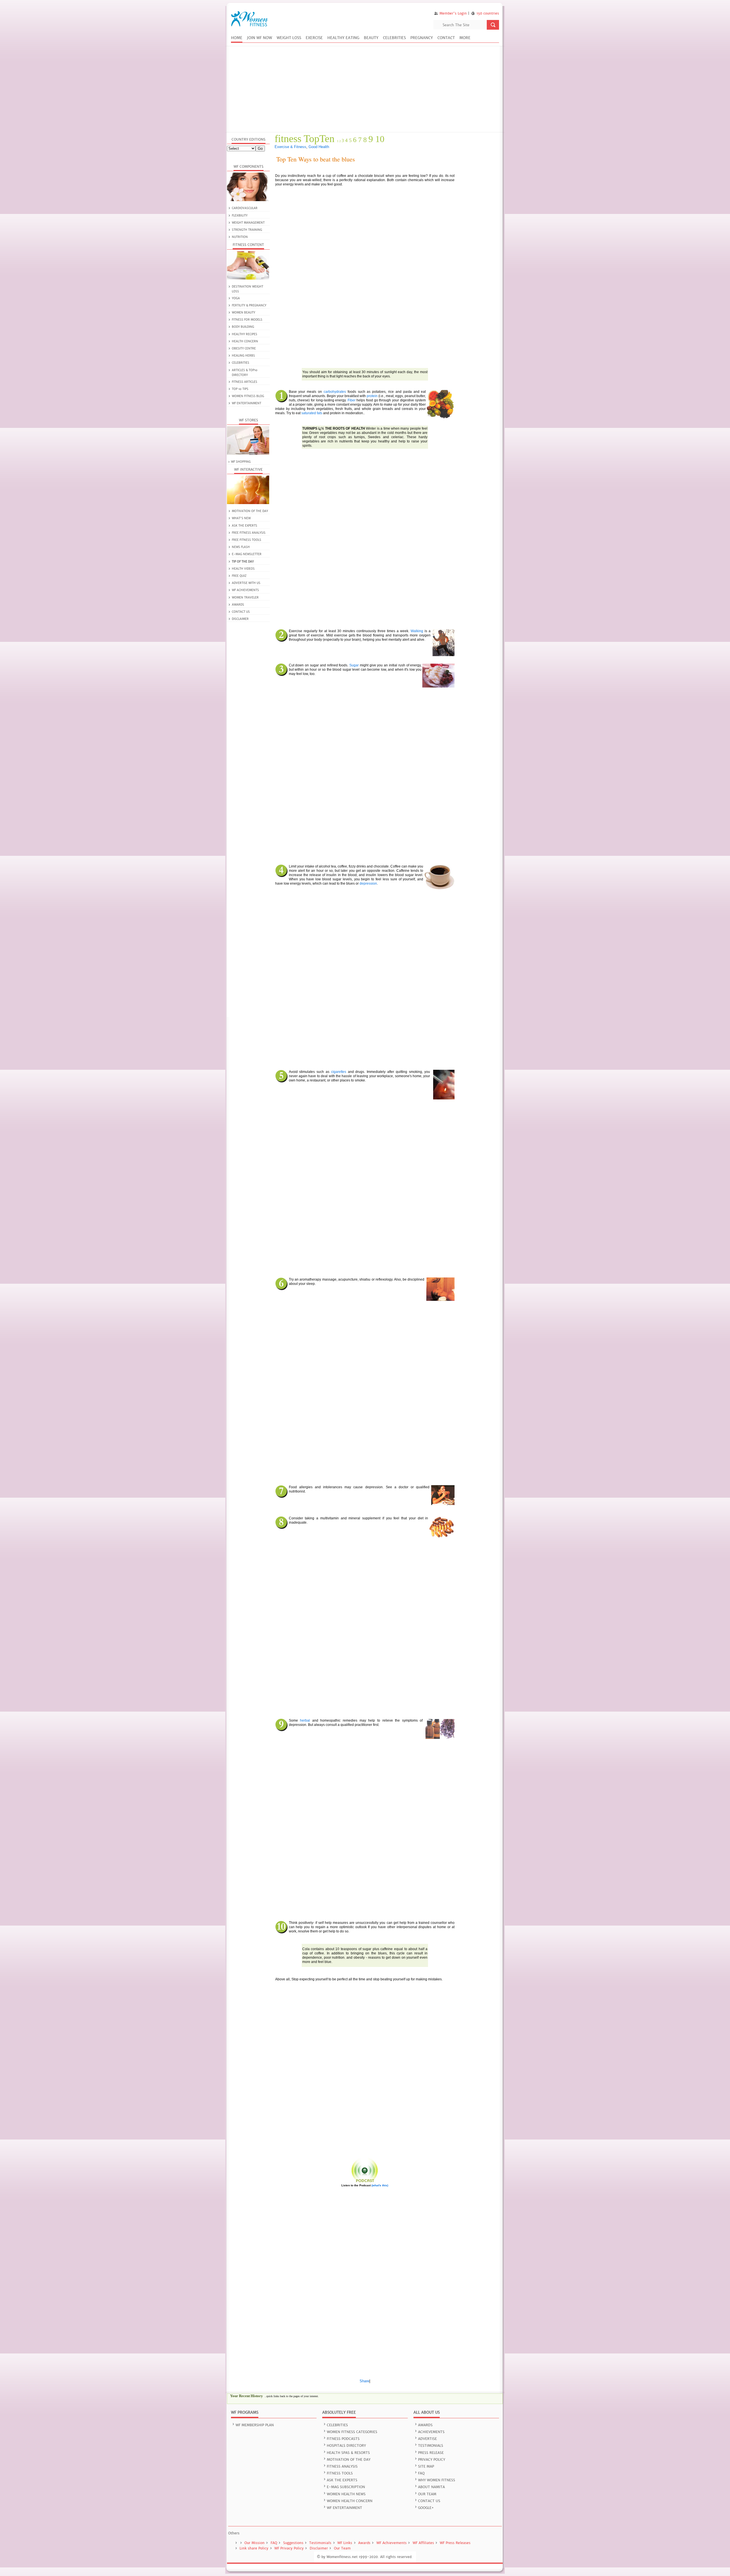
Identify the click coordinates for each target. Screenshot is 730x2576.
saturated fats (312, 413)
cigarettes (339, 1072)
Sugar (354, 665)
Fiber (352, 400)
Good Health (319, 147)
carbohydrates (335, 392)
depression (368, 883)
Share (364, 2381)
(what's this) (380, 2185)
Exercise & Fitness (290, 147)
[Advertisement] (365, 89)
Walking (417, 631)
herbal (305, 1720)
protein (372, 396)
